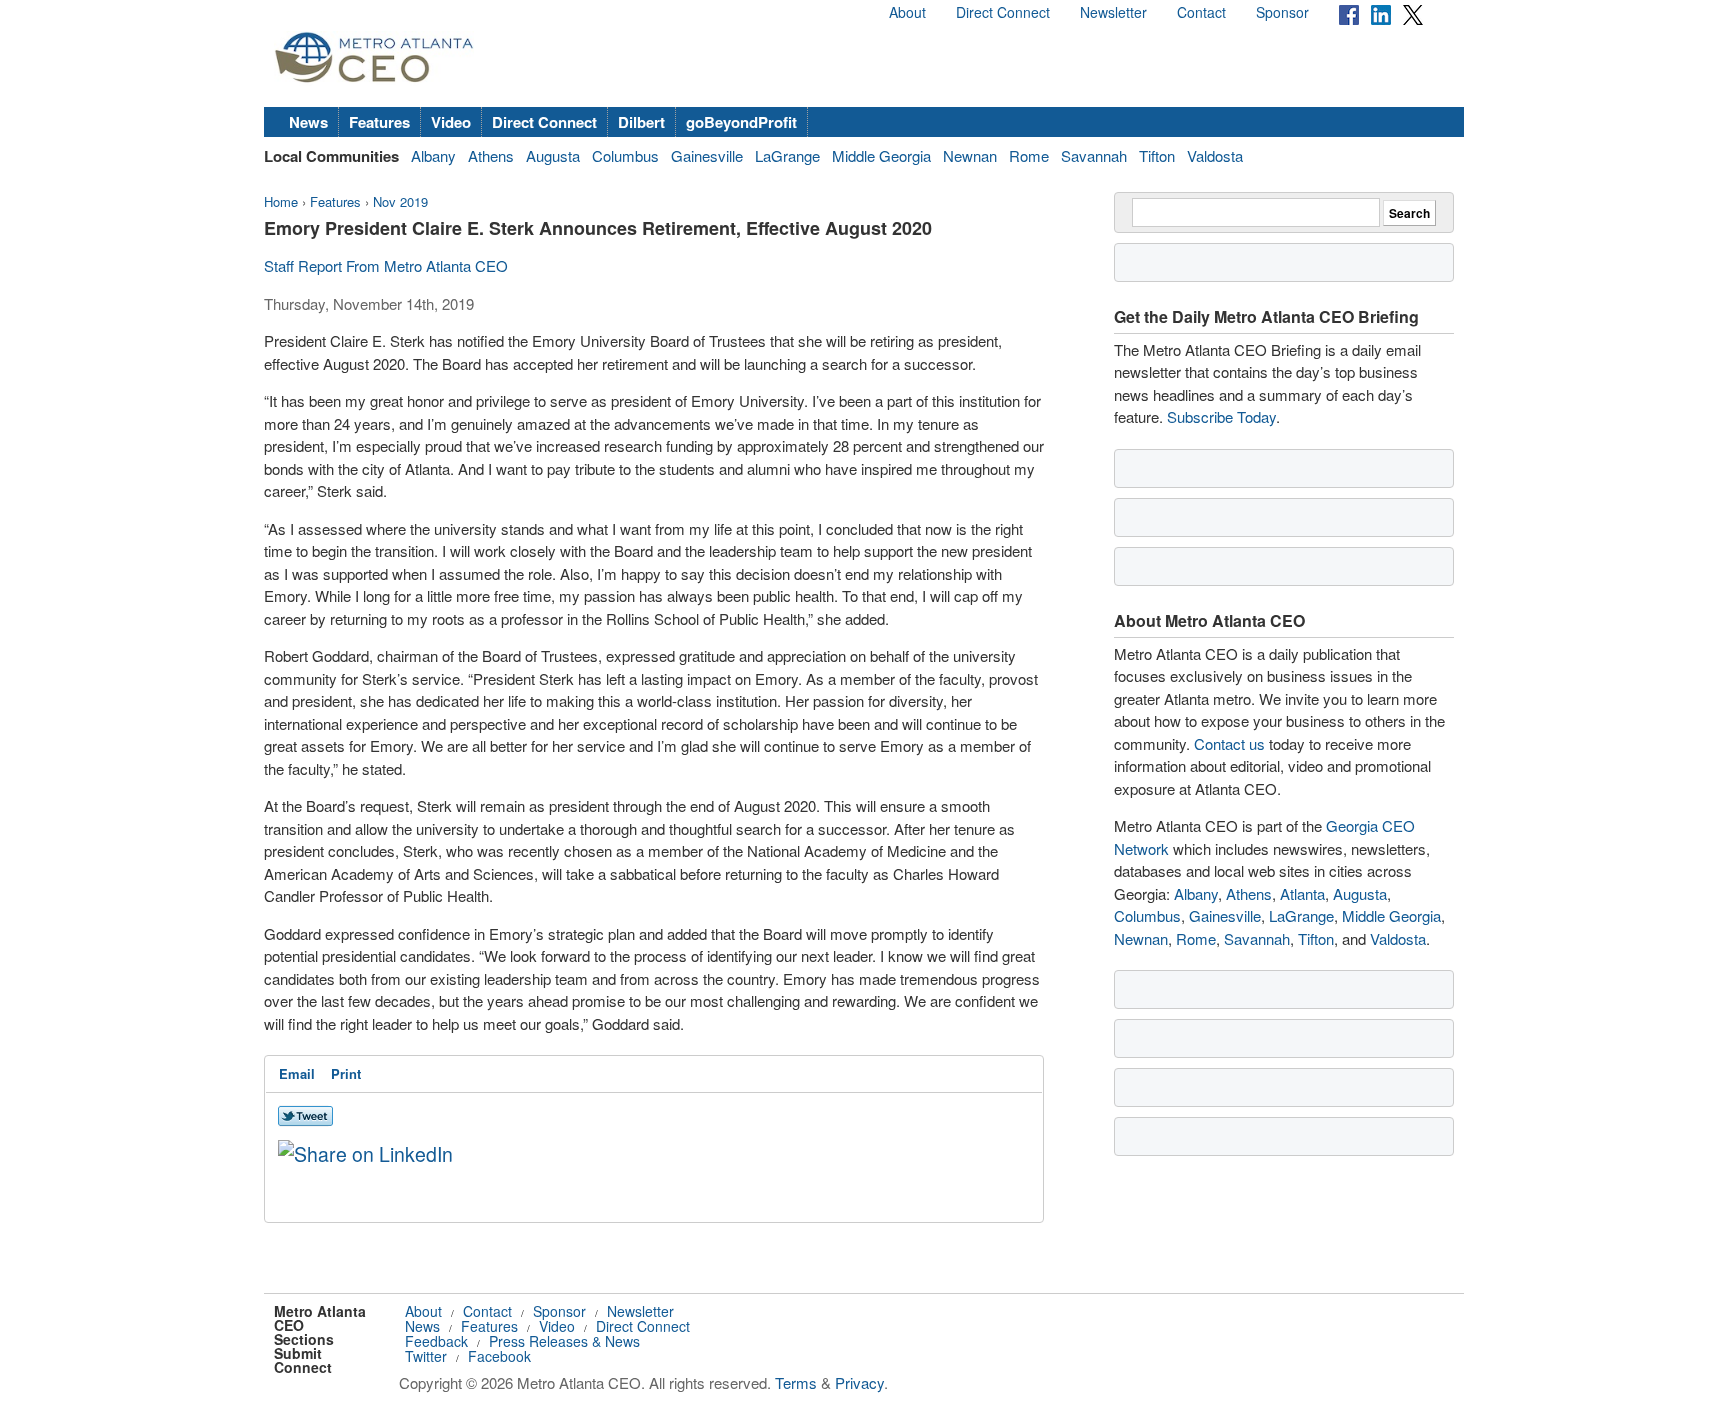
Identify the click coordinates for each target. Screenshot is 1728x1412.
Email (297, 1073)
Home (281, 201)
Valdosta (1215, 155)
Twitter (426, 1356)
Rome (1029, 155)
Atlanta (1302, 893)
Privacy (859, 1382)
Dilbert (641, 122)
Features (379, 122)
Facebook (499, 1356)
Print (346, 1073)
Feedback (436, 1341)
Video (451, 122)
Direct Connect (1003, 12)
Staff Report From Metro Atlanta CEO (386, 265)
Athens (491, 155)
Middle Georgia (881, 155)
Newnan (970, 155)
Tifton (1157, 155)
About (907, 12)
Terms (796, 1382)
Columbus (625, 155)
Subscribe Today (1221, 416)
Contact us (1229, 743)
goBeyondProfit (741, 122)
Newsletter (1113, 12)
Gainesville (707, 155)
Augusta (553, 155)
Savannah (1094, 155)
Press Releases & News (564, 1341)
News (308, 122)
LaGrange (787, 155)
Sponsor (1282, 12)
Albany (433, 155)
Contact (1201, 12)
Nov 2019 (400, 201)
